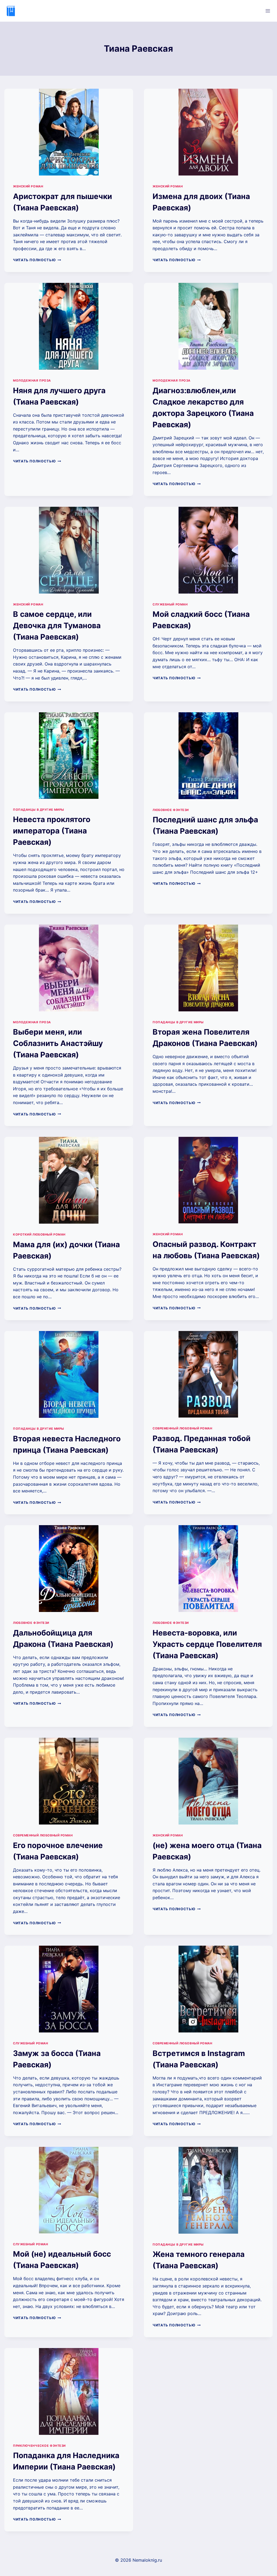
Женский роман (28, 186)
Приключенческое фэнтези (39, 2446)
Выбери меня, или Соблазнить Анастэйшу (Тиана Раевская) (58, 1043)
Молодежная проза (32, 380)
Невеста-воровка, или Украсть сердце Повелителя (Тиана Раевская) (207, 1644)
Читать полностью (37, 260)
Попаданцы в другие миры (39, 810)
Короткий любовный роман (39, 1234)
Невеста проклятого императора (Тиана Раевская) (52, 831)
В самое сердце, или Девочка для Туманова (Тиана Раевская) (57, 625)
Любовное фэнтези (171, 810)
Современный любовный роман (182, 1428)
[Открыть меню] (268, 11)
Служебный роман (170, 604)
